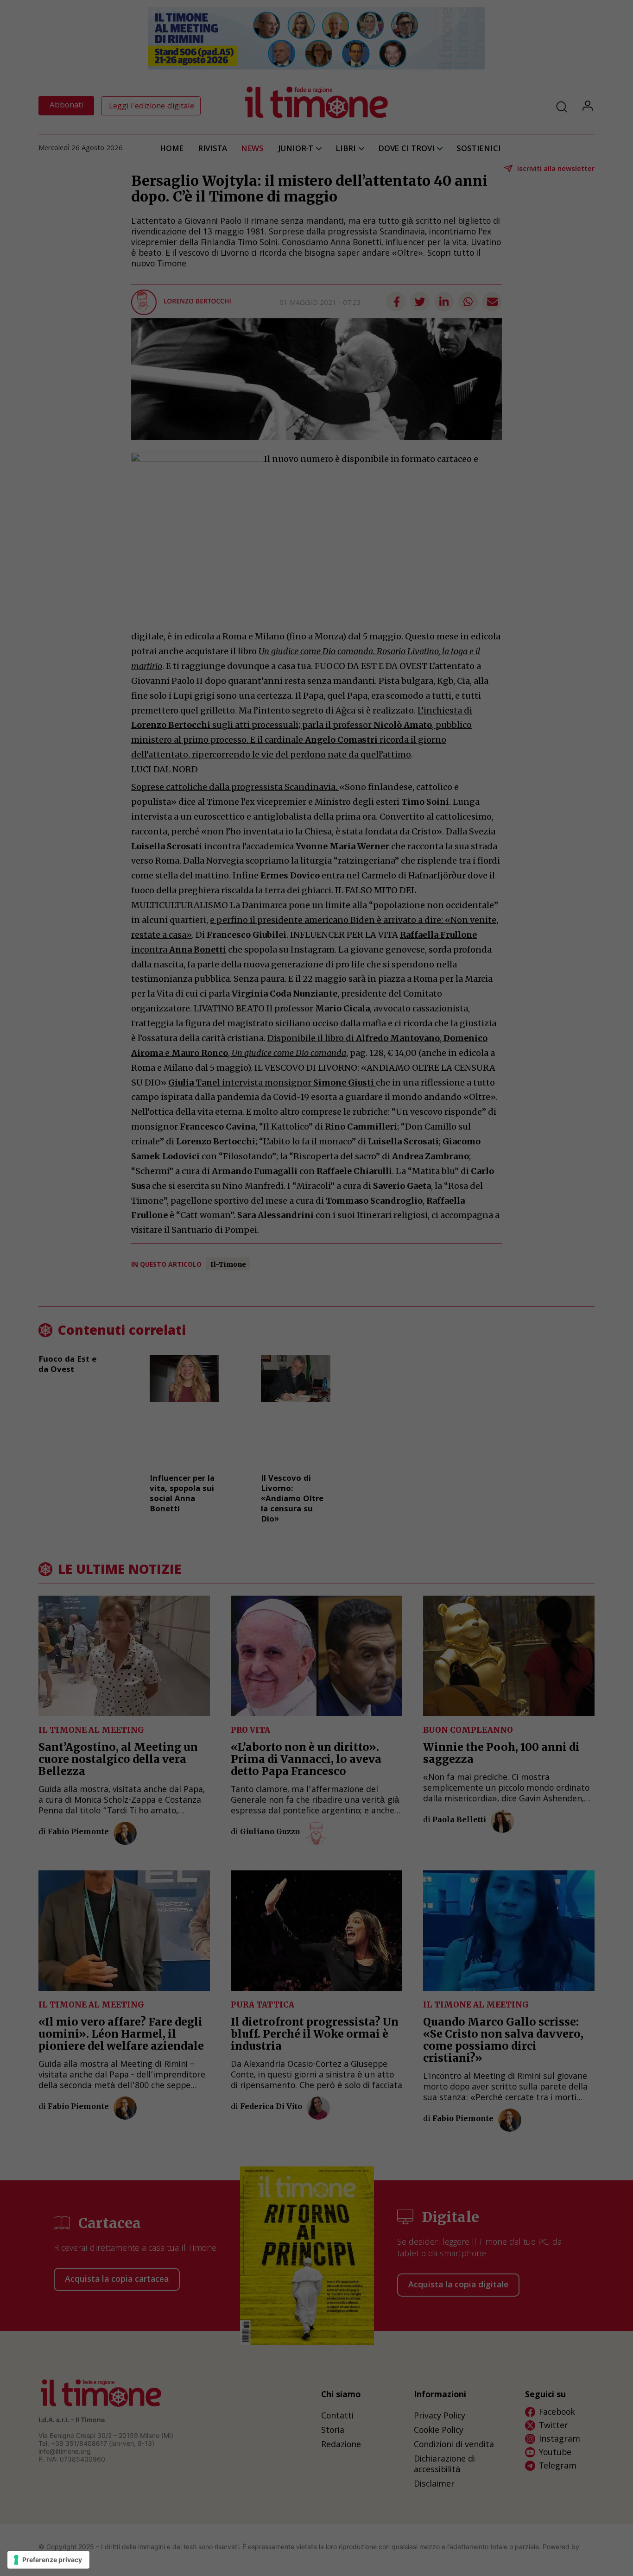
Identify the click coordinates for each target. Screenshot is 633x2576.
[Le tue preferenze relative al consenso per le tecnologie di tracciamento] (48, 2560)
